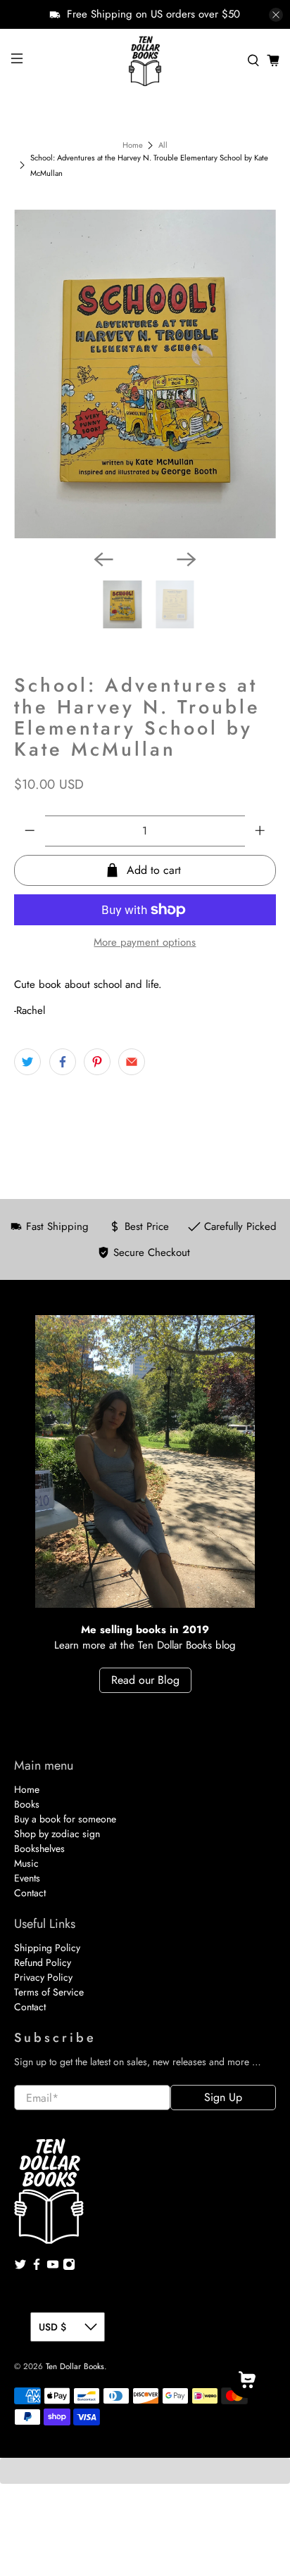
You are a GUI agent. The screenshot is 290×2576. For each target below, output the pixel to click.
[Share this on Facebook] (63, 1062)
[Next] (187, 559)
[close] (276, 15)
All (163, 145)
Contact (30, 1893)
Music (26, 1863)
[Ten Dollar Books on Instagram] (69, 2267)
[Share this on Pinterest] (97, 1062)
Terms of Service (49, 1992)
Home (133, 145)
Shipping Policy (47, 1948)
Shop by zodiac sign (57, 1834)
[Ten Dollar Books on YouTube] (53, 2267)
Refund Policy (43, 1962)
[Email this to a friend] (132, 1062)
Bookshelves (39, 1848)
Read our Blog (145, 1680)
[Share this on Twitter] (27, 1062)
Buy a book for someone (65, 1819)
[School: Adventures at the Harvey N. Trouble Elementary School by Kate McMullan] (145, 374)
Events (27, 1878)
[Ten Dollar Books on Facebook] (37, 2267)
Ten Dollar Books (75, 2366)
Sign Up (223, 2097)
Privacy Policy (43, 1977)
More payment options (145, 942)
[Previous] (103, 559)
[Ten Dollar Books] (145, 61)
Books (27, 1804)
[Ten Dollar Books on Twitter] (20, 2267)
